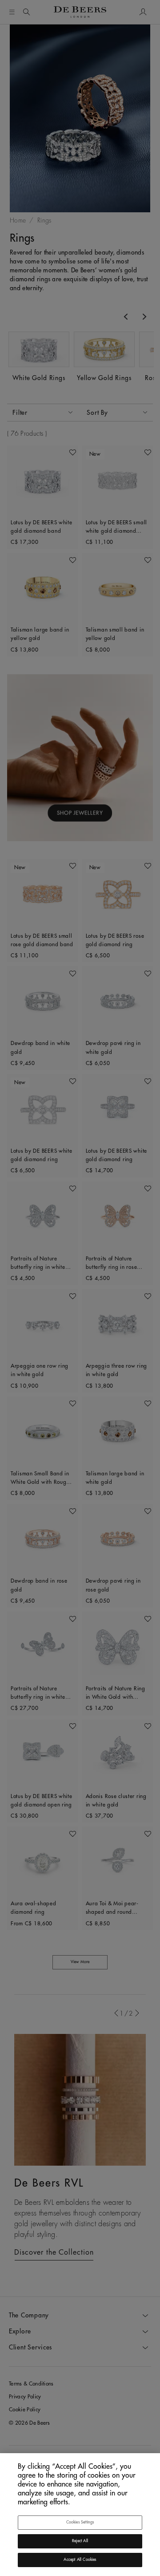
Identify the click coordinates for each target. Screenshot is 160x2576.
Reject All (80, 2541)
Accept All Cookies (80, 2560)
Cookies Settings (80, 2522)
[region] (80, 2515)
